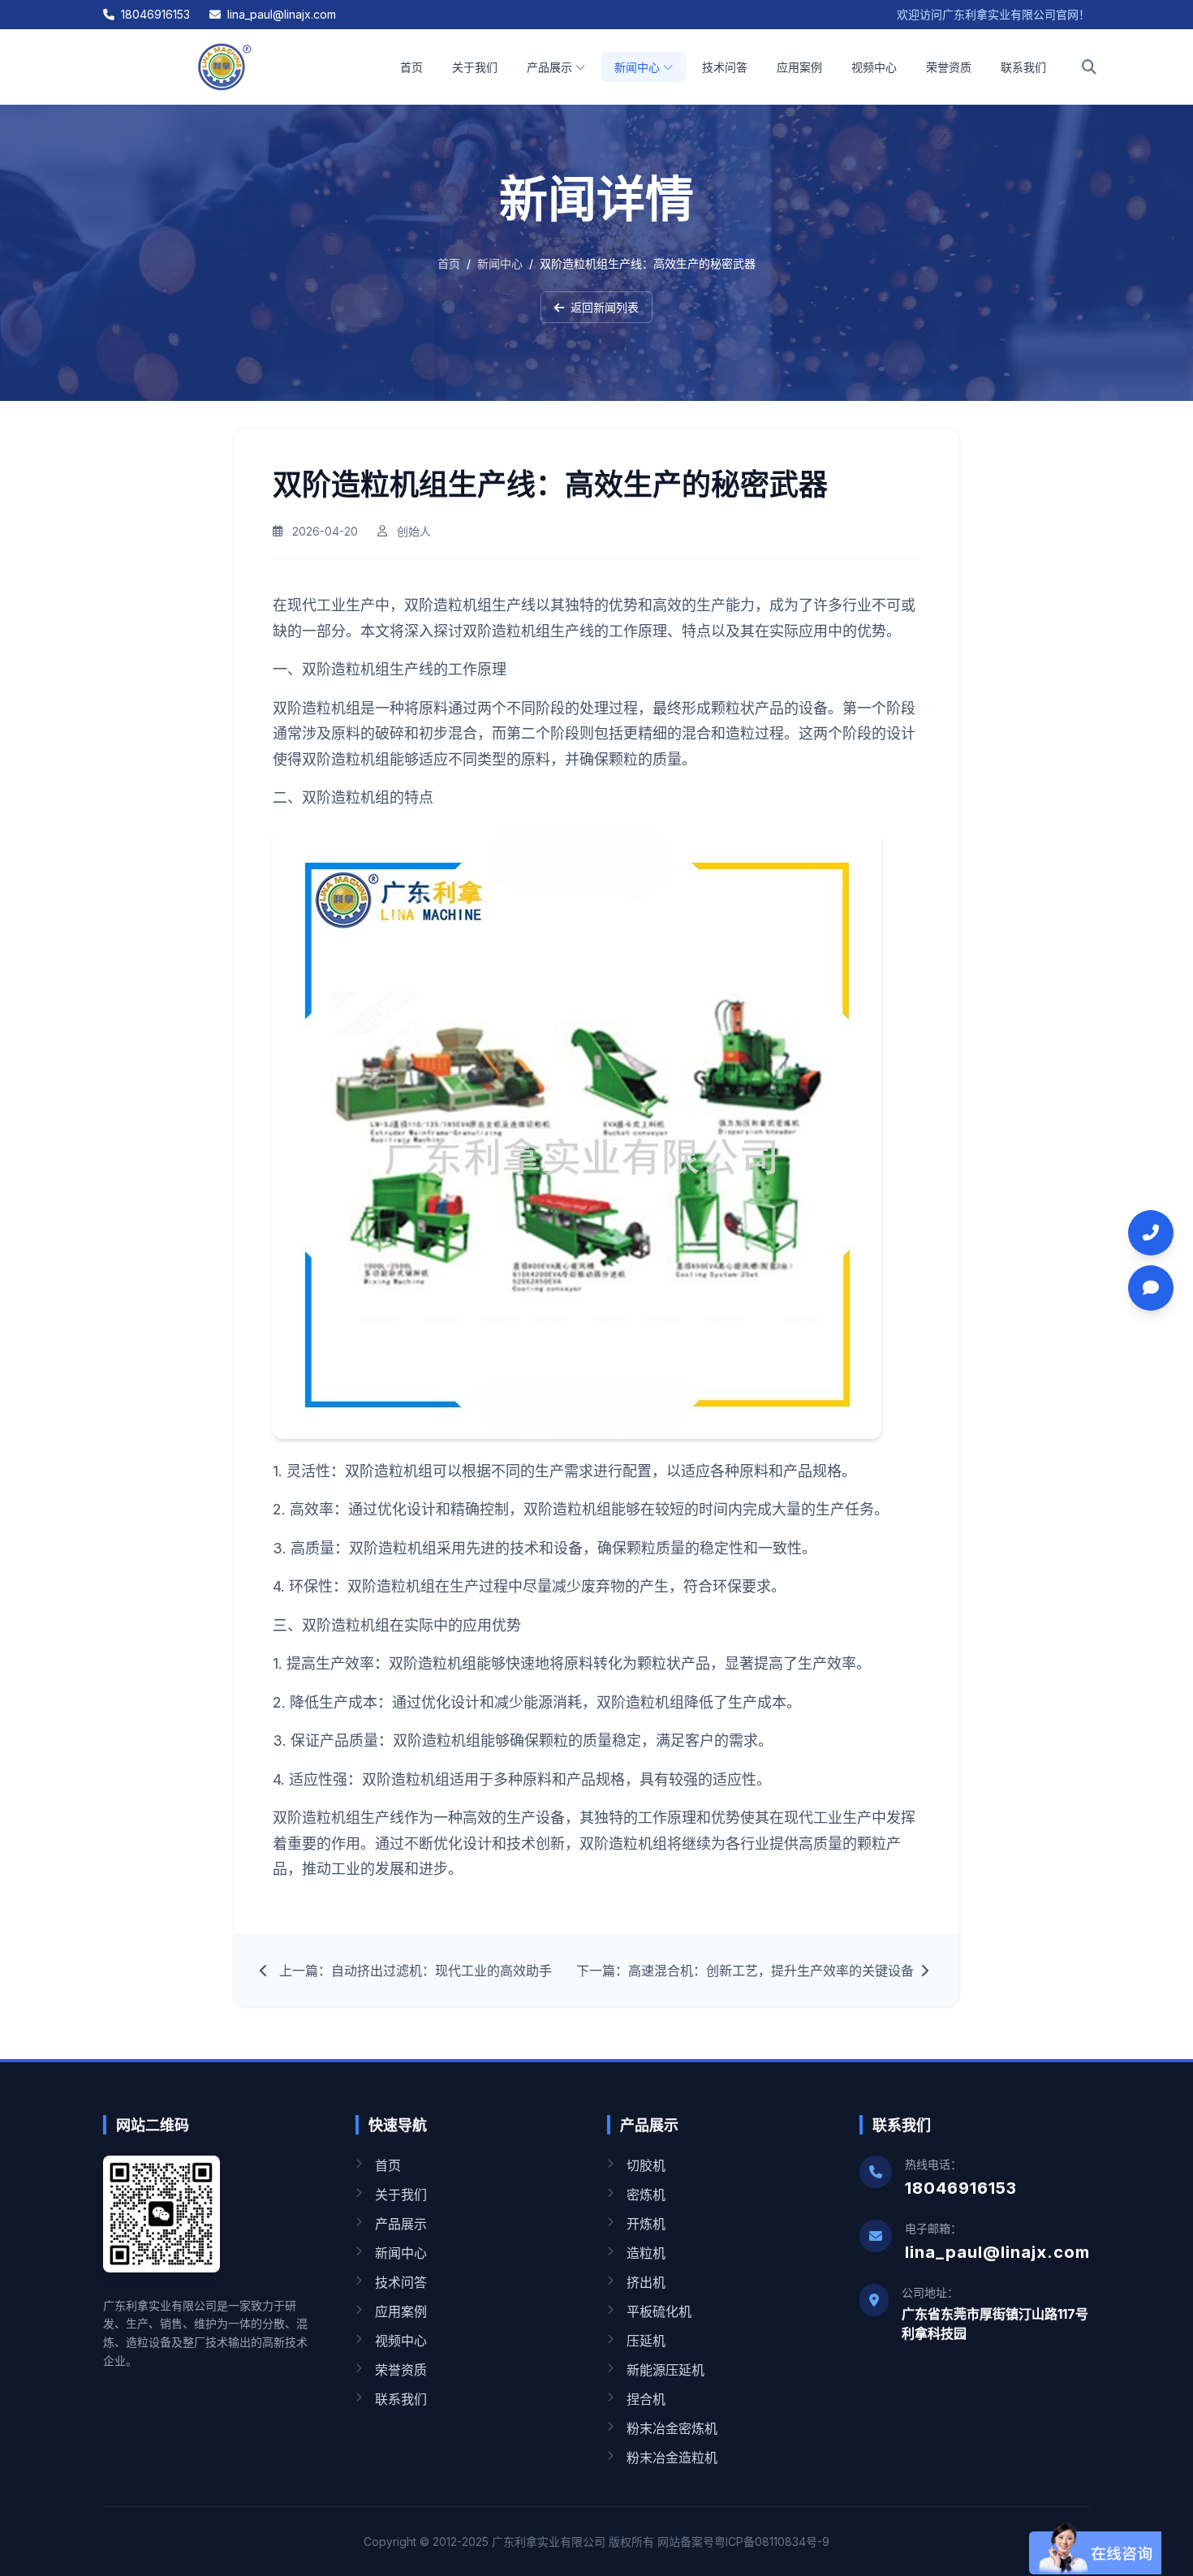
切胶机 (646, 2165)
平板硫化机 (659, 2311)
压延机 (646, 2341)
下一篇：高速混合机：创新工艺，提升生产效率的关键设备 (745, 1971)
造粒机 (646, 2253)
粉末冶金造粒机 (672, 2458)
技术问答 (725, 67)
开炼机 (646, 2224)
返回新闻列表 (605, 307)
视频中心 (874, 67)
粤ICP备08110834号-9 (772, 2542)
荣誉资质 (949, 67)
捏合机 (646, 2399)
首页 (411, 67)
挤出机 (646, 2282)
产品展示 (549, 67)
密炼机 (646, 2195)
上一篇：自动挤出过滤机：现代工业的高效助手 (416, 1971)
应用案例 (799, 67)
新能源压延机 (665, 2370)
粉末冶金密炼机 (672, 2428)
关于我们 (475, 67)
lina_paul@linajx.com (282, 14)
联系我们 (1023, 67)
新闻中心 (637, 67)
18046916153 (155, 14)
